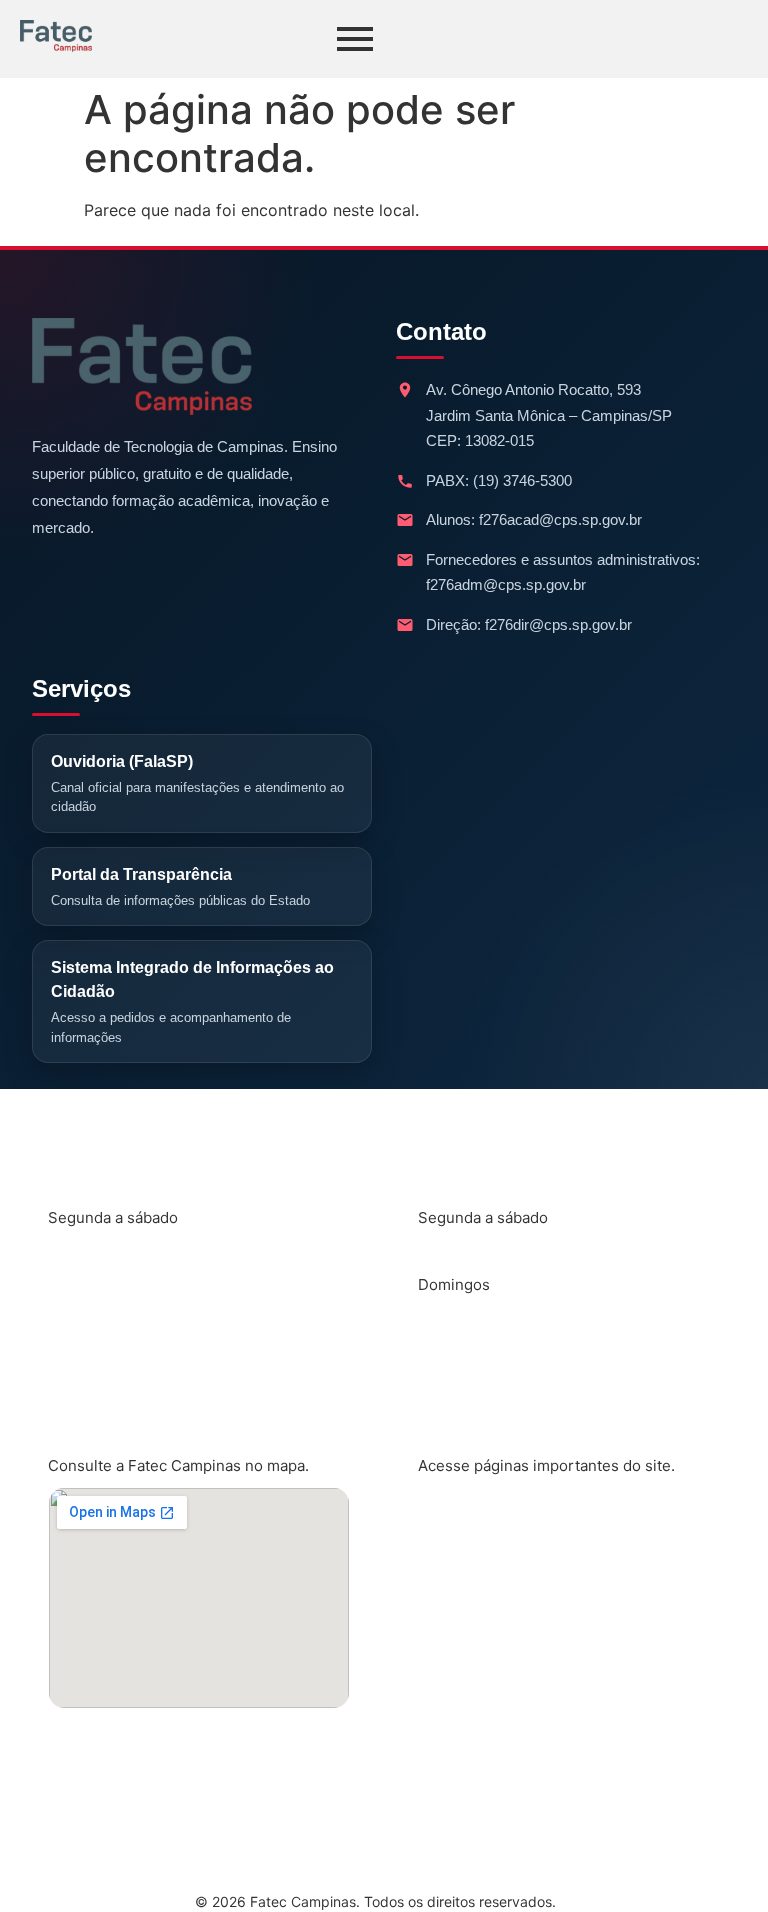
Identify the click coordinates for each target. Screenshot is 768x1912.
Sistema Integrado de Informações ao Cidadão (192, 1002)
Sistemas (470, 1646)
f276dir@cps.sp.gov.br (558, 624)
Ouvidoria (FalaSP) (197, 784)
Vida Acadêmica (497, 1580)
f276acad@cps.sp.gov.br (560, 519)
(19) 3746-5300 (522, 480)
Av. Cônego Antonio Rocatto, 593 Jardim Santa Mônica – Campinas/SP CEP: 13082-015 (549, 415)
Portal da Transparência (180, 887)
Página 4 (468, 1712)
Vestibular (474, 1778)
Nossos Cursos (494, 1514)
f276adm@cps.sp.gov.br (506, 584)
